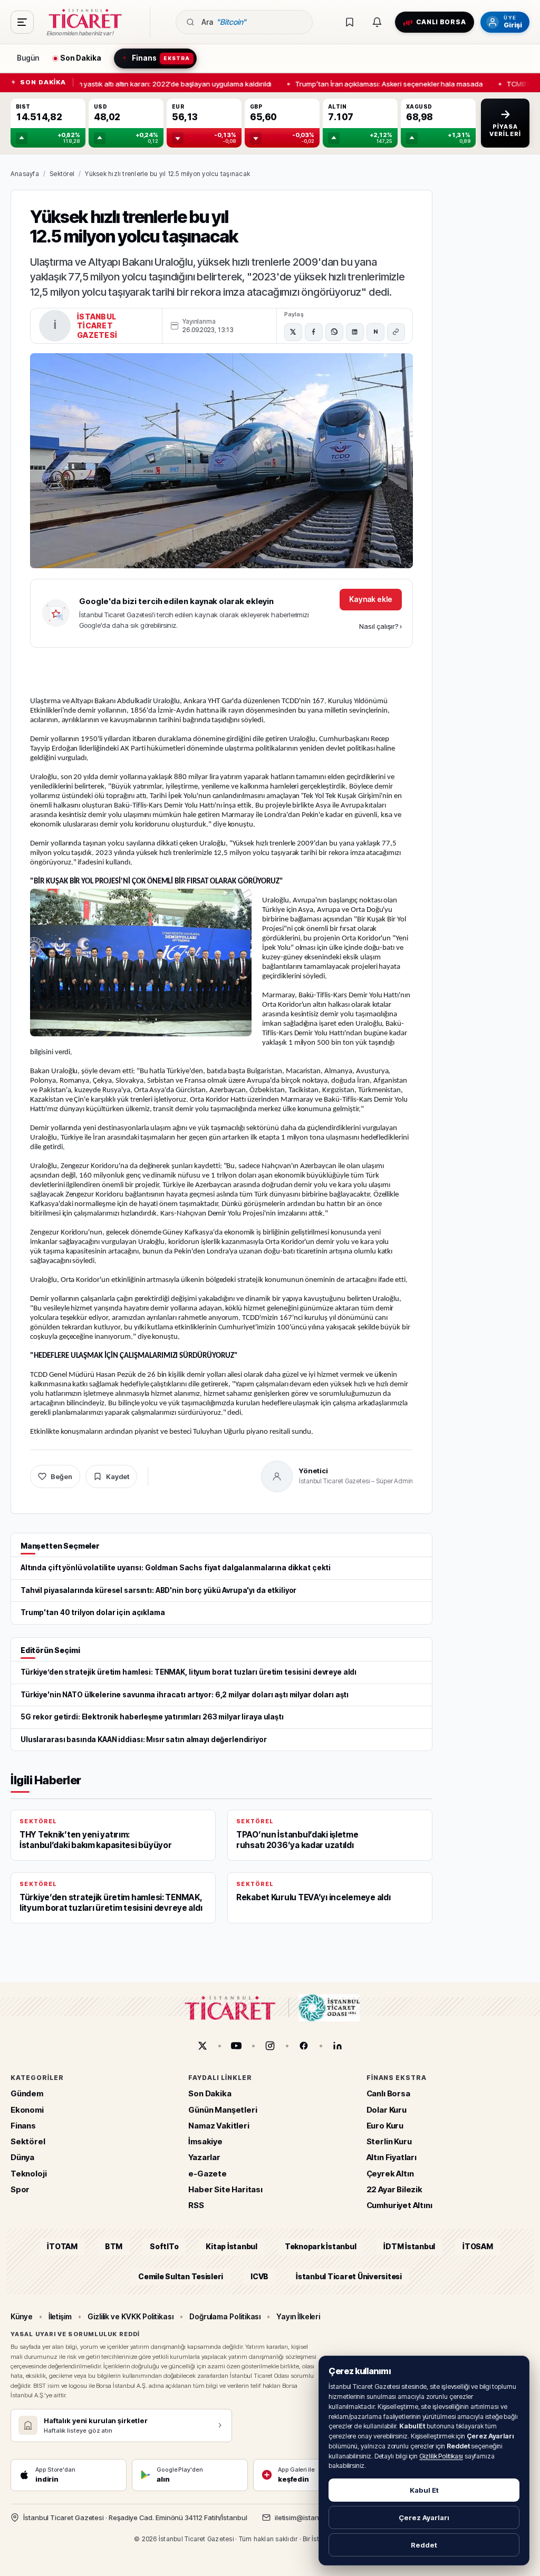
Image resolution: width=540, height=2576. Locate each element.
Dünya (22, 2157)
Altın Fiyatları (392, 2157)
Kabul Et (424, 2490)
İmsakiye (205, 2141)
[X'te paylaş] (293, 332)
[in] (337, 2046)
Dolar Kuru (387, 2109)
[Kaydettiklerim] (350, 22)
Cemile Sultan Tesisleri (181, 2276)
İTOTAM (62, 2246)
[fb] (304, 2046)
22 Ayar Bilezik (394, 2189)
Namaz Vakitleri (219, 2126)
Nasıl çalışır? (380, 626)
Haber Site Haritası (225, 2189)
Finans (23, 2126)
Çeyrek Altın (390, 2173)
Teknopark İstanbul (320, 2246)
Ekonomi (27, 2109)
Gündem (27, 2093)
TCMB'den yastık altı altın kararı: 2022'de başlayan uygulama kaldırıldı (155, 83)
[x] (202, 2046)
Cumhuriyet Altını (399, 2205)
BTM (114, 2246)
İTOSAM (478, 2246)
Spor (20, 2189)
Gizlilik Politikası (441, 2456)
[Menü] (22, 22)
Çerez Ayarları (424, 2517)
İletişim (60, 2316)
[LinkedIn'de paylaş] (355, 332)
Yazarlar (204, 2157)
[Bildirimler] (377, 22)
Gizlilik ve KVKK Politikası (131, 2316)
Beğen (61, 1476)
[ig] (270, 2046)
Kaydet (118, 1476)
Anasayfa (25, 174)
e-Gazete (208, 2173)
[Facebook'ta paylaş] (314, 332)
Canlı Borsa (388, 2093)
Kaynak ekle (371, 599)
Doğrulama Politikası (225, 2316)
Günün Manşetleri (223, 2109)
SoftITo (164, 2246)
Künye (22, 2316)
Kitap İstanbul (231, 2246)
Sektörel (62, 174)
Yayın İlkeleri (298, 2316)
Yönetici (314, 1471)
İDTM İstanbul (409, 2246)
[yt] (236, 2046)
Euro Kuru (385, 2126)
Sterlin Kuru (389, 2141)
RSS (196, 2205)
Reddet (424, 2545)
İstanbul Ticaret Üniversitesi (349, 2276)
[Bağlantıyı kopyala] (396, 332)
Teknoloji (28, 2173)
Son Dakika (210, 2093)
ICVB (259, 2276)
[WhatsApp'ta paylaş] (334, 332)
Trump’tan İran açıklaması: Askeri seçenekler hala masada (383, 83)
